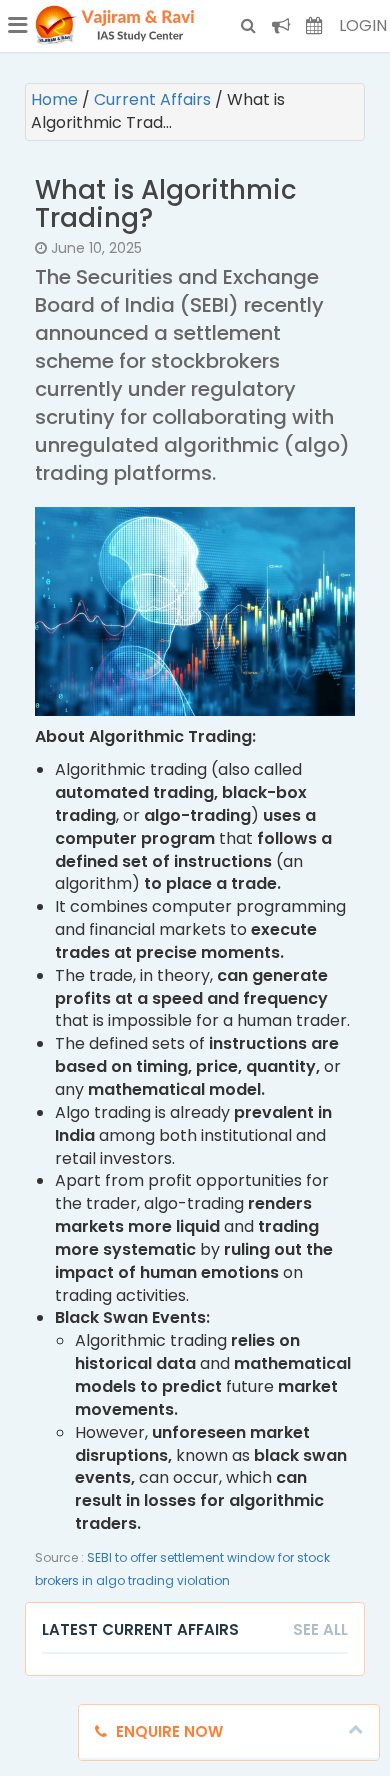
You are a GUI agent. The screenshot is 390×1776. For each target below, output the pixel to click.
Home (56, 99)
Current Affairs (154, 99)
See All (320, 1629)
